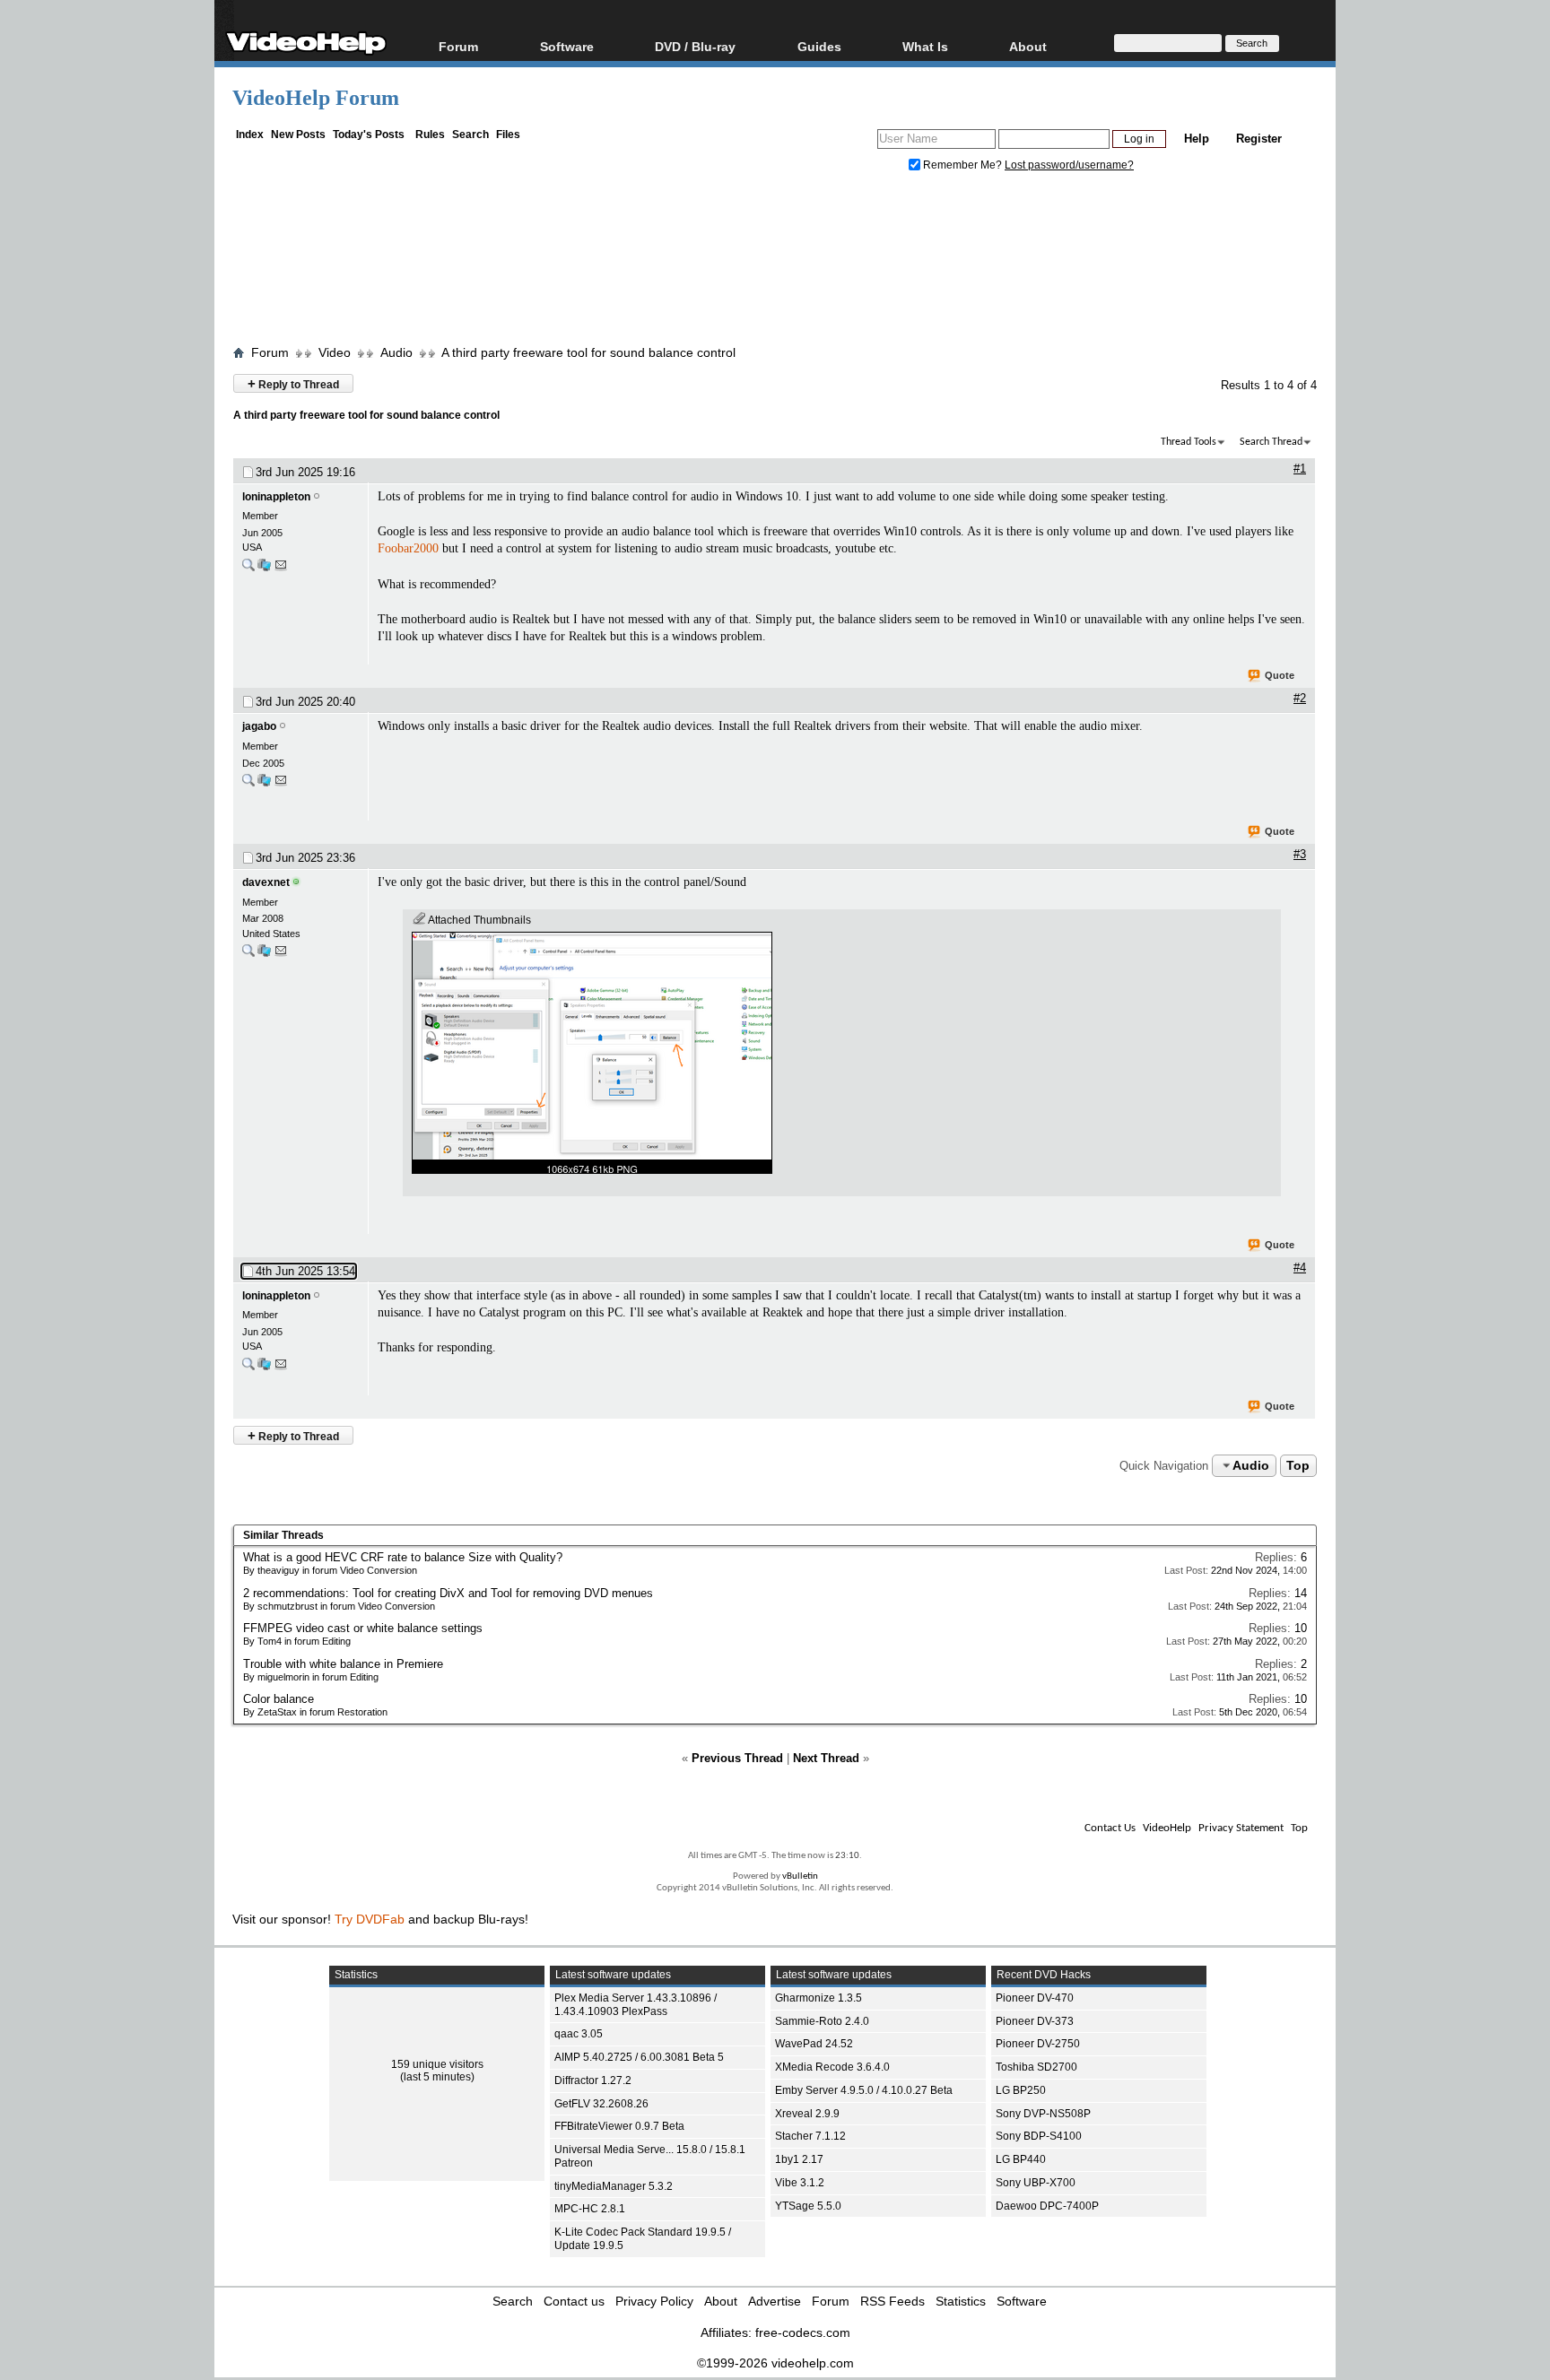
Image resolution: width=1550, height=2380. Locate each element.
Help (1197, 139)
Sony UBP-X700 (1036, 2183)
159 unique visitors (437, 2064)
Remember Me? (962, 165)
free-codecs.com (803, 2332)
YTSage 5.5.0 (808, 2206)
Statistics (961, 2301)
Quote (1280, 675)
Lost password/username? (1069, 165)
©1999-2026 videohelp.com (775, 2363)
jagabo (259, 726)
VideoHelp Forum (316, 98)
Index (250, 135)
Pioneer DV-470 (1035, 1998)
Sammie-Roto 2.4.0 (822, 2021)
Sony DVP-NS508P (1043, 2114)
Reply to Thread (293, 383)
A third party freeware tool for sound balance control (588, 352)
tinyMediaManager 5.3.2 (614, 2186)
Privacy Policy (654, 2301)
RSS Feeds (893, 2301)
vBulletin (800, 1876)
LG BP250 (1021, 2090)
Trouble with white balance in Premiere (343, 1664)
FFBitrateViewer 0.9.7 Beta (619, 2126)
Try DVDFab (370, 1919)
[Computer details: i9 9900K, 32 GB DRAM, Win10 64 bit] (264, 784)
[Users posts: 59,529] (248, 784)
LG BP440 (1021, 2159)
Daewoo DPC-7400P (1047, 2206)
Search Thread (1271, 442)
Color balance (279, 1699)
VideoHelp (1167, 1828)
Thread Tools (1189, 442)
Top (1298, 1465)
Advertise (775, 2301)
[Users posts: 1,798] (248, 569)
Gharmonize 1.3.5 (819, 1998)
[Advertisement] (775, 263)
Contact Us (1110, 1828)
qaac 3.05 (579, 2034)
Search (470, 135)
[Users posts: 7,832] (248, 955)
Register (1259, 139)
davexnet (266, 882)
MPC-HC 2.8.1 (590, 2209)
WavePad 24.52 (814, 2044)
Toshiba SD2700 (1036, 2067)
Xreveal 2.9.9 (807, 2114)
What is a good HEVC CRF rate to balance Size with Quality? (403, 1557)
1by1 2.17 (799, 2159)
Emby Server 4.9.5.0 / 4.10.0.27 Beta (864, 2090)
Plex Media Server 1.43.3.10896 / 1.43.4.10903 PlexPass (636, 2005)
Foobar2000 (408, 548)
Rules (430, 135)
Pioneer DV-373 (1035, 2021)
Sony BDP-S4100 (1039, 2136)
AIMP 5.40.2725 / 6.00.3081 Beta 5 (639, 2057)
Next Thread (826, 1758)
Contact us (574, 2301)
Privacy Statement (1241, 1828)
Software (567, 46)
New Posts (298, 135)
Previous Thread (737, 1758)
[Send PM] (281, 569)
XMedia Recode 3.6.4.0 (832, 2067)
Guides (819, 46)
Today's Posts (369, 135)
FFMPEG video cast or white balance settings (363, 1628)
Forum (458, 46)
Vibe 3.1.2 (800, 2183)
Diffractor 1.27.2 (593, 2080)
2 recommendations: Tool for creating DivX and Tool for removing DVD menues (448, 1593)
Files (508, 135)
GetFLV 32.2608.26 (601, 2104)
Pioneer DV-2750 (1038, 2044)
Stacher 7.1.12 (810, 2136)
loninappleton (276, 497)
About (721, 2301)
